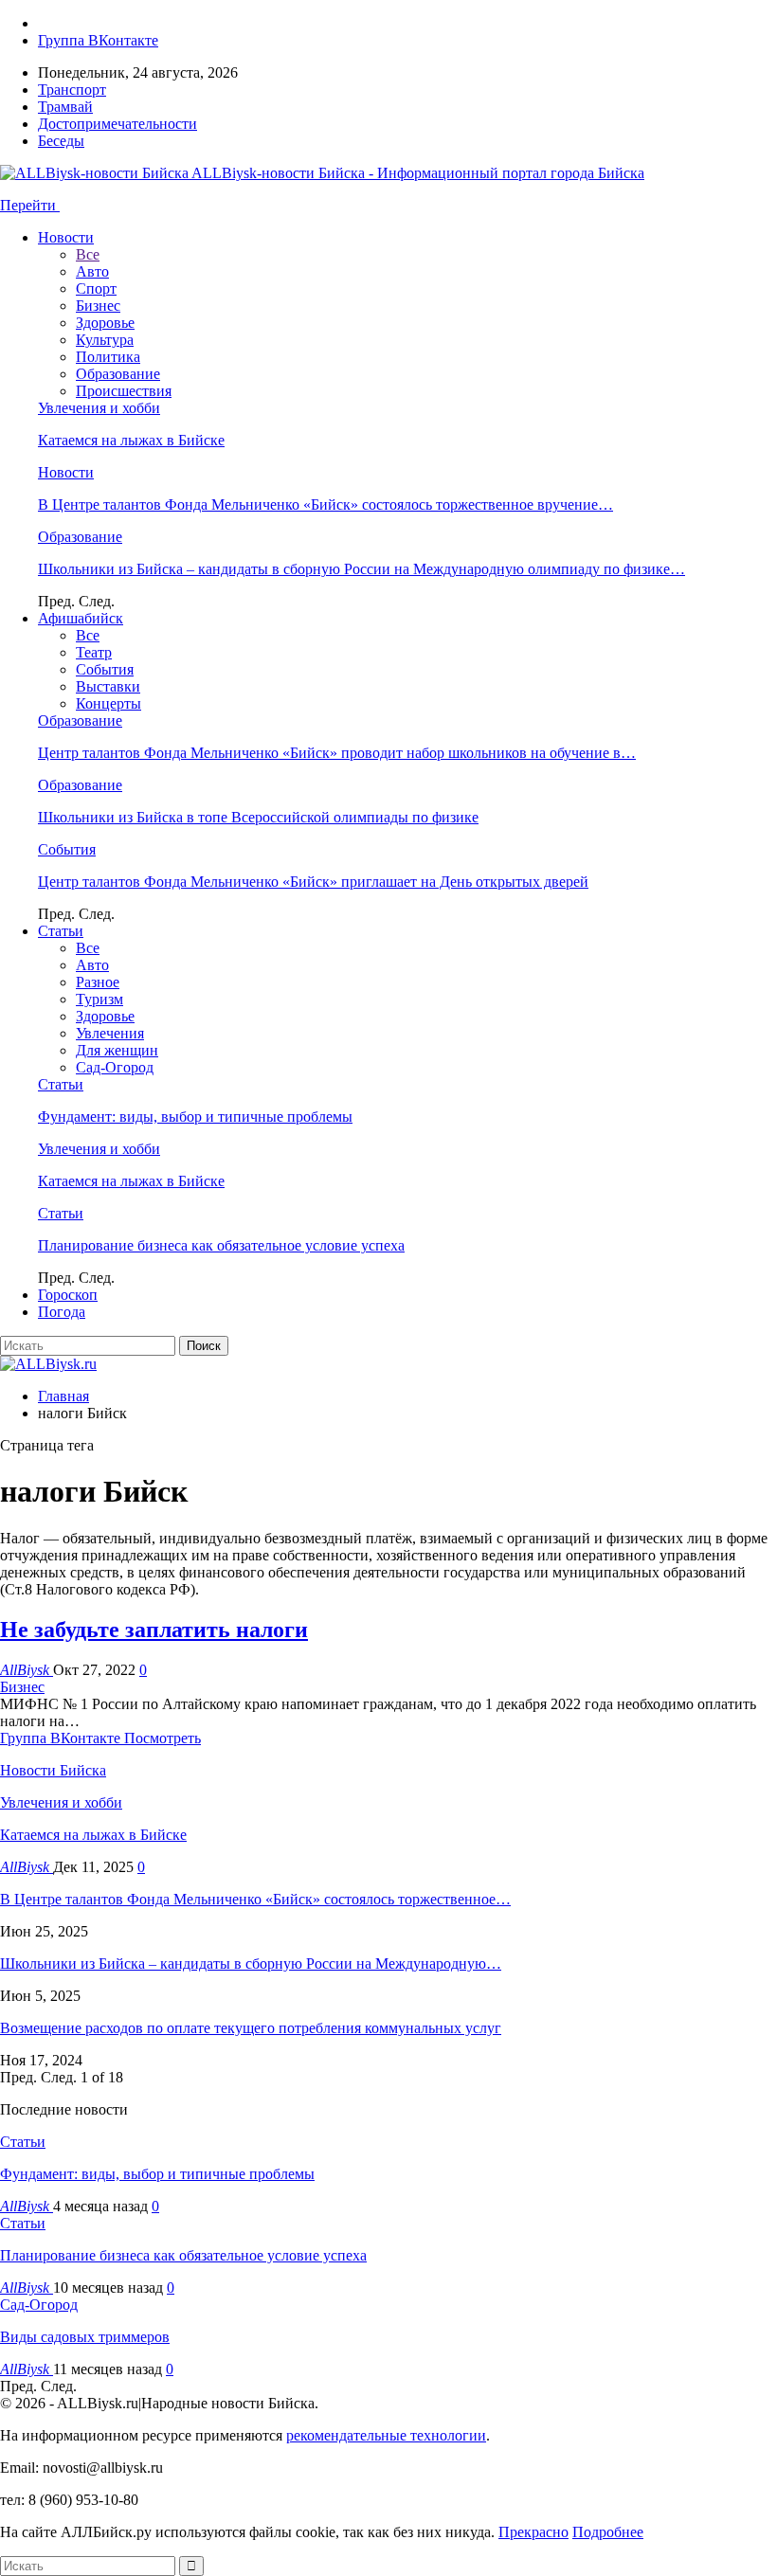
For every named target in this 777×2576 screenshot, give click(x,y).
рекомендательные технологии (386, 2435)
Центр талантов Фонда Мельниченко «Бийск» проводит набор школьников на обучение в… (337, 753)
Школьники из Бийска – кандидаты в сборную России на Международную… (251, 1964)
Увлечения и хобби (99, 408)
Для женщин (117, 1050)
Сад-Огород (115, 1067)
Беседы (61, 141)
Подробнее (608, 2532)
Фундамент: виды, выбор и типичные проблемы (195, 1117)
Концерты (108, 703)
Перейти (30, 205)
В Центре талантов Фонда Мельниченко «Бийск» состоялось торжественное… (255, 1899)
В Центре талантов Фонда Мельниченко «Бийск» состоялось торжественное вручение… (325, 504)
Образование (118, 374)
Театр (94, 652)
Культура (105, 340)
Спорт (96, 288)
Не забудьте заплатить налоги (154, 1630)
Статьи (61, 931)
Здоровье (105, 323)
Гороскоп (68, 1295)
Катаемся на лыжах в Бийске (131, 440)
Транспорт (72, 90)
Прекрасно (533, 2532)
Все (88, 254)
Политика (108, 357)
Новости (66, 237)
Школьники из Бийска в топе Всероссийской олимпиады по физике (258, 817)
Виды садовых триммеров (85, 2337)
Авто (92, 271)
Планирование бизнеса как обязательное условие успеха (221, 1245)
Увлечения (110, 1033)
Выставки (108, 686)
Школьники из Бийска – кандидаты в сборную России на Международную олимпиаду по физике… (361, 569)
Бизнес (98, 306)
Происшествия (124, 391)
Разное (98, 982)
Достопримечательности (117, 124)
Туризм (99, 999)
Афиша (81, 618)
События (105, 669)
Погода (62, 1312)
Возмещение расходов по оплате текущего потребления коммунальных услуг (251, 2028)
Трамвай (65, 107)
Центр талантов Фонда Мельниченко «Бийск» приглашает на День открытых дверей (313, 882)
